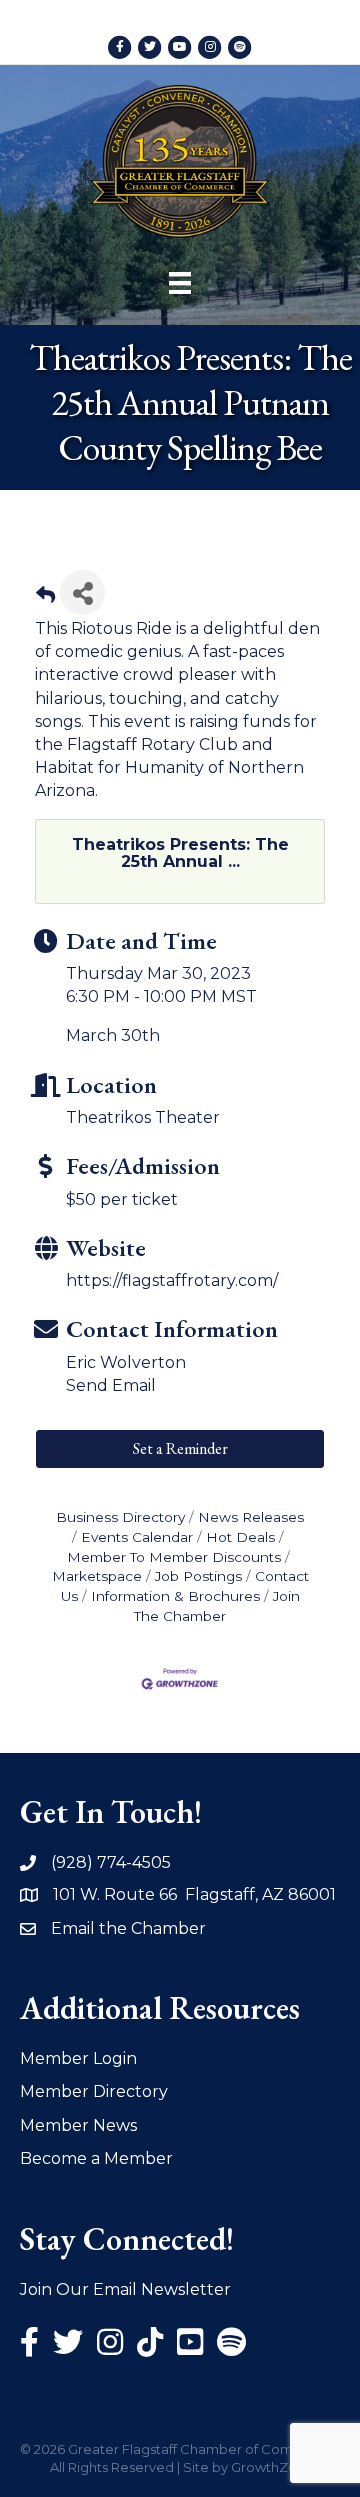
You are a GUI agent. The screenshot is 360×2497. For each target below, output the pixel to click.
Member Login (78, 2058)
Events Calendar (137, 1537)
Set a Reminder (180, 1448)
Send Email (111, 1385)
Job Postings (198, 1576)
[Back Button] (45, 598)
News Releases (251, 1517)
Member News (78, 2125)
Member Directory (94, 2091)
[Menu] (180, 283)
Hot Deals (240, 1537)
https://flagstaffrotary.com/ (172, 1280)
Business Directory (120, 1517)
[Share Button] (82, 592)
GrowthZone (272, 2467)
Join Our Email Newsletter (125, 2289)
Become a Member (96, 2158)
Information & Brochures (175, 1596)
